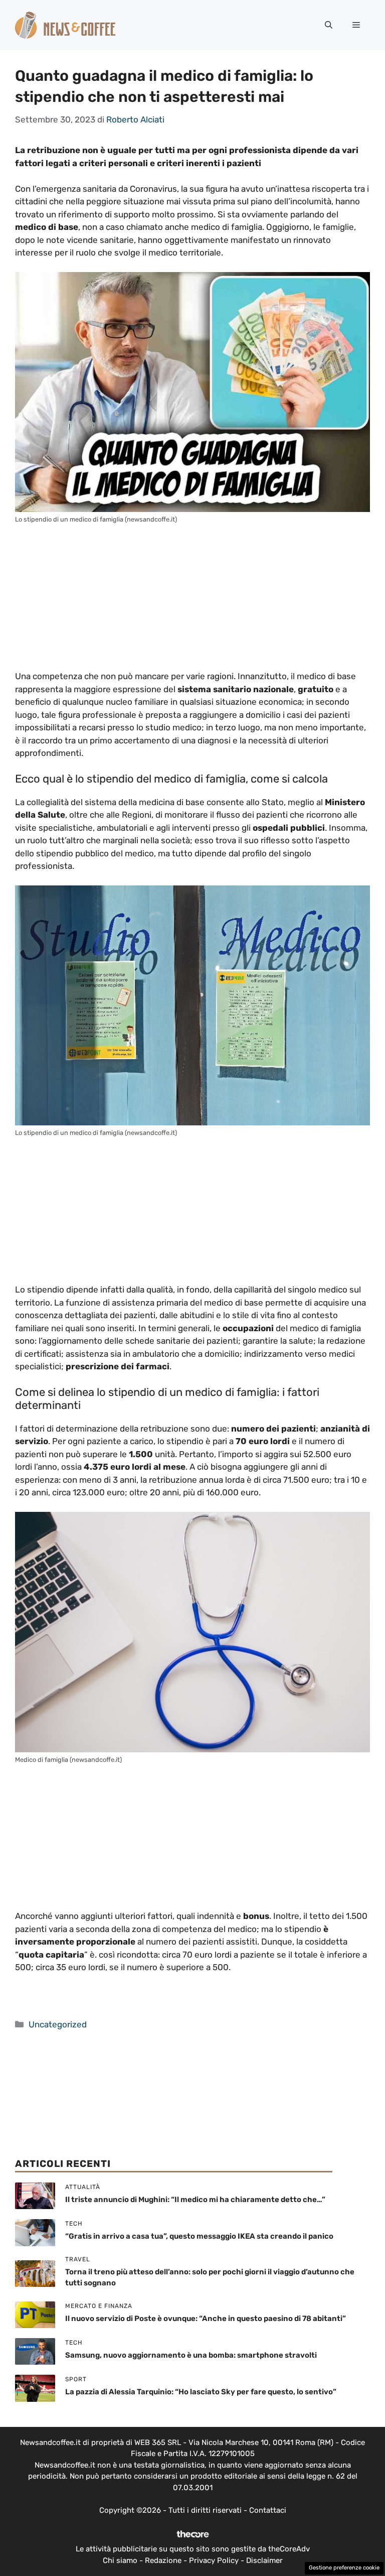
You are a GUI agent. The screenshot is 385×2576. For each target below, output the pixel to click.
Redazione (163, 2560)
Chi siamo (120, 2560)
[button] (329, 25)
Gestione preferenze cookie (344, 2568)
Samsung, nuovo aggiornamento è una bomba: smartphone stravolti (191, 2355)
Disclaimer (264, 2560)
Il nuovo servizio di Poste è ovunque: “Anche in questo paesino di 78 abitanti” (206, 2319)
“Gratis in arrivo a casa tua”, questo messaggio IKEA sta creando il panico (199, 2236)
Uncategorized (58, 2024)
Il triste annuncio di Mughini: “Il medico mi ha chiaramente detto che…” (195, 2200)
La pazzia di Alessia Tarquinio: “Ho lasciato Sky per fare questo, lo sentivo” (201, 2392)
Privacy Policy (214, 2560)
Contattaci (268, 2510)
